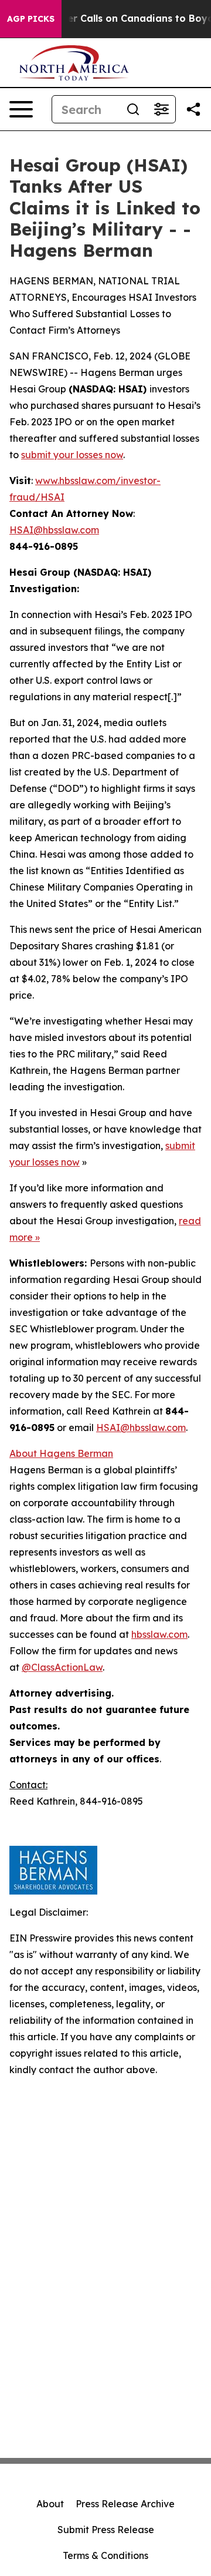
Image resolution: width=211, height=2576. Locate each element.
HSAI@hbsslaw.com (54, 530)
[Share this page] (193, 109)
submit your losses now (72, 455)
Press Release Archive (125, 2504)
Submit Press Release (106, 2530)
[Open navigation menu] (21, 109)
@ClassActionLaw (62, 1667)
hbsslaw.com (159, 1634)
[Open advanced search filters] (161, 109)
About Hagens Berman (61, 1453)
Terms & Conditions (105, 2555)
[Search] (133, 109)
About (50, 2504)
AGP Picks (31, 19)
